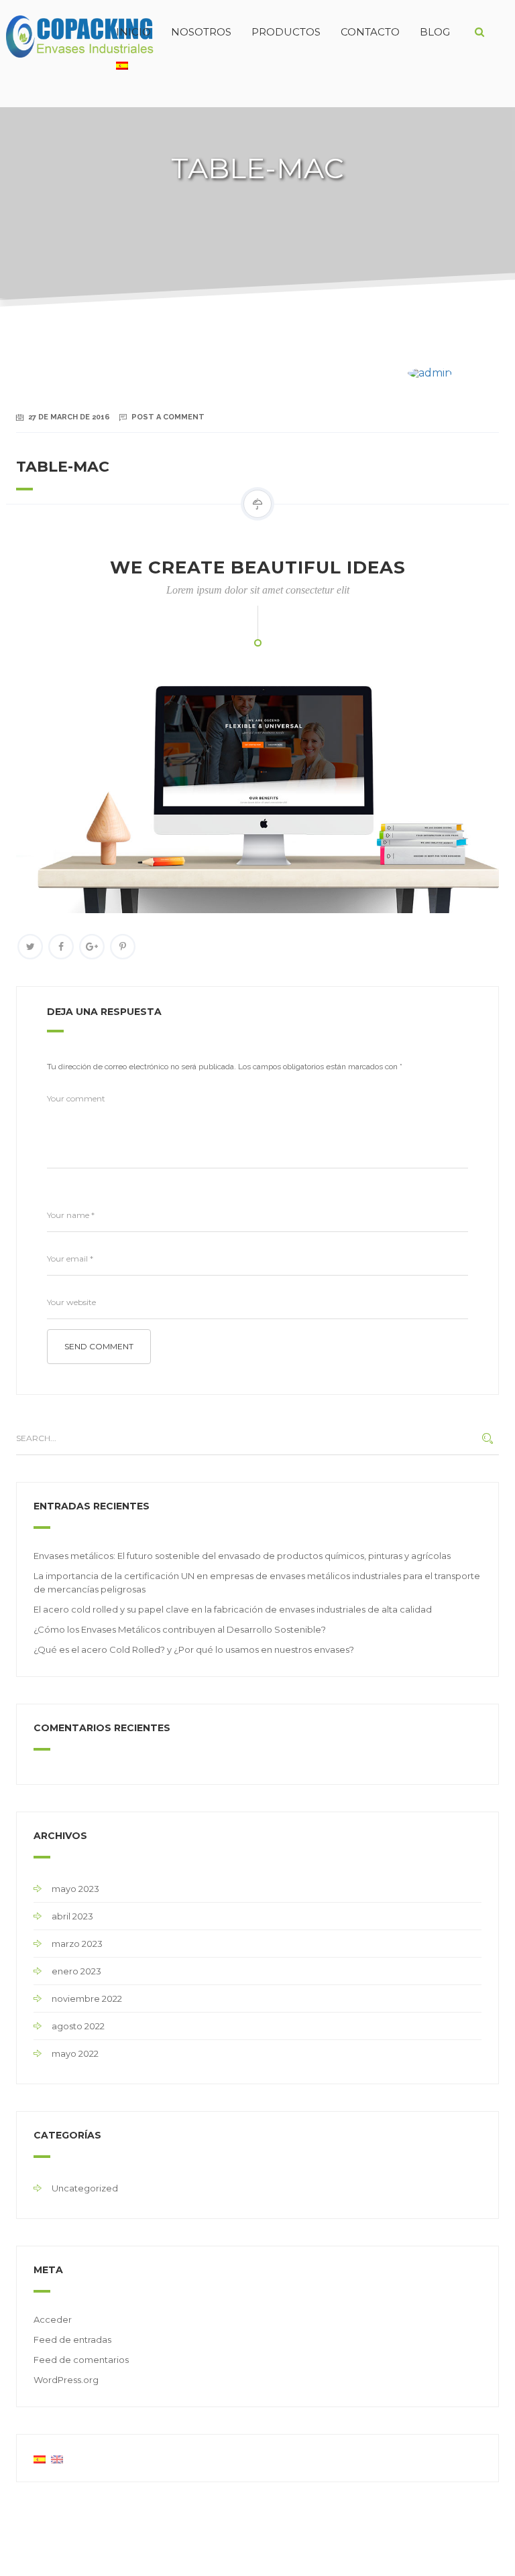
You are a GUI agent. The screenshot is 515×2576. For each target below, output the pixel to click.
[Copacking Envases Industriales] (53, 32)
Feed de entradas (72, 2340)
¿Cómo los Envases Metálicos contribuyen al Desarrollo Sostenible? (180, 1629)
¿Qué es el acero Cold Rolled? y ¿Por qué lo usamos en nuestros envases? (194, 1649)
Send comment (99, 1346)
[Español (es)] (40, 2458)
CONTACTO (370, 32)
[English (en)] (57, 2458)
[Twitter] (30, 947)
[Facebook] (61, 947)
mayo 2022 (75, 2053)
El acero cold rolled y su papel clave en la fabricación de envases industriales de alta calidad (233, 1609)
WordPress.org (66, 2380)
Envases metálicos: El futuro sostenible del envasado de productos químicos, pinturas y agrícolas (242, 1556)
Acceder (53, 2319)
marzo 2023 (77, 1944)
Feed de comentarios (81, 2360)
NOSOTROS (201, 32)
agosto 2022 (78, 2026)
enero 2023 (76, 1971)
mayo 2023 (75, 1889)
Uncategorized (85, 2188)
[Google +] (92, 947)
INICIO (133, 32)
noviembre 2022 (87, 1998)
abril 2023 (72, 1916)
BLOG (435, 32)
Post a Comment (168, 417)
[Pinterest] (123, 947)
